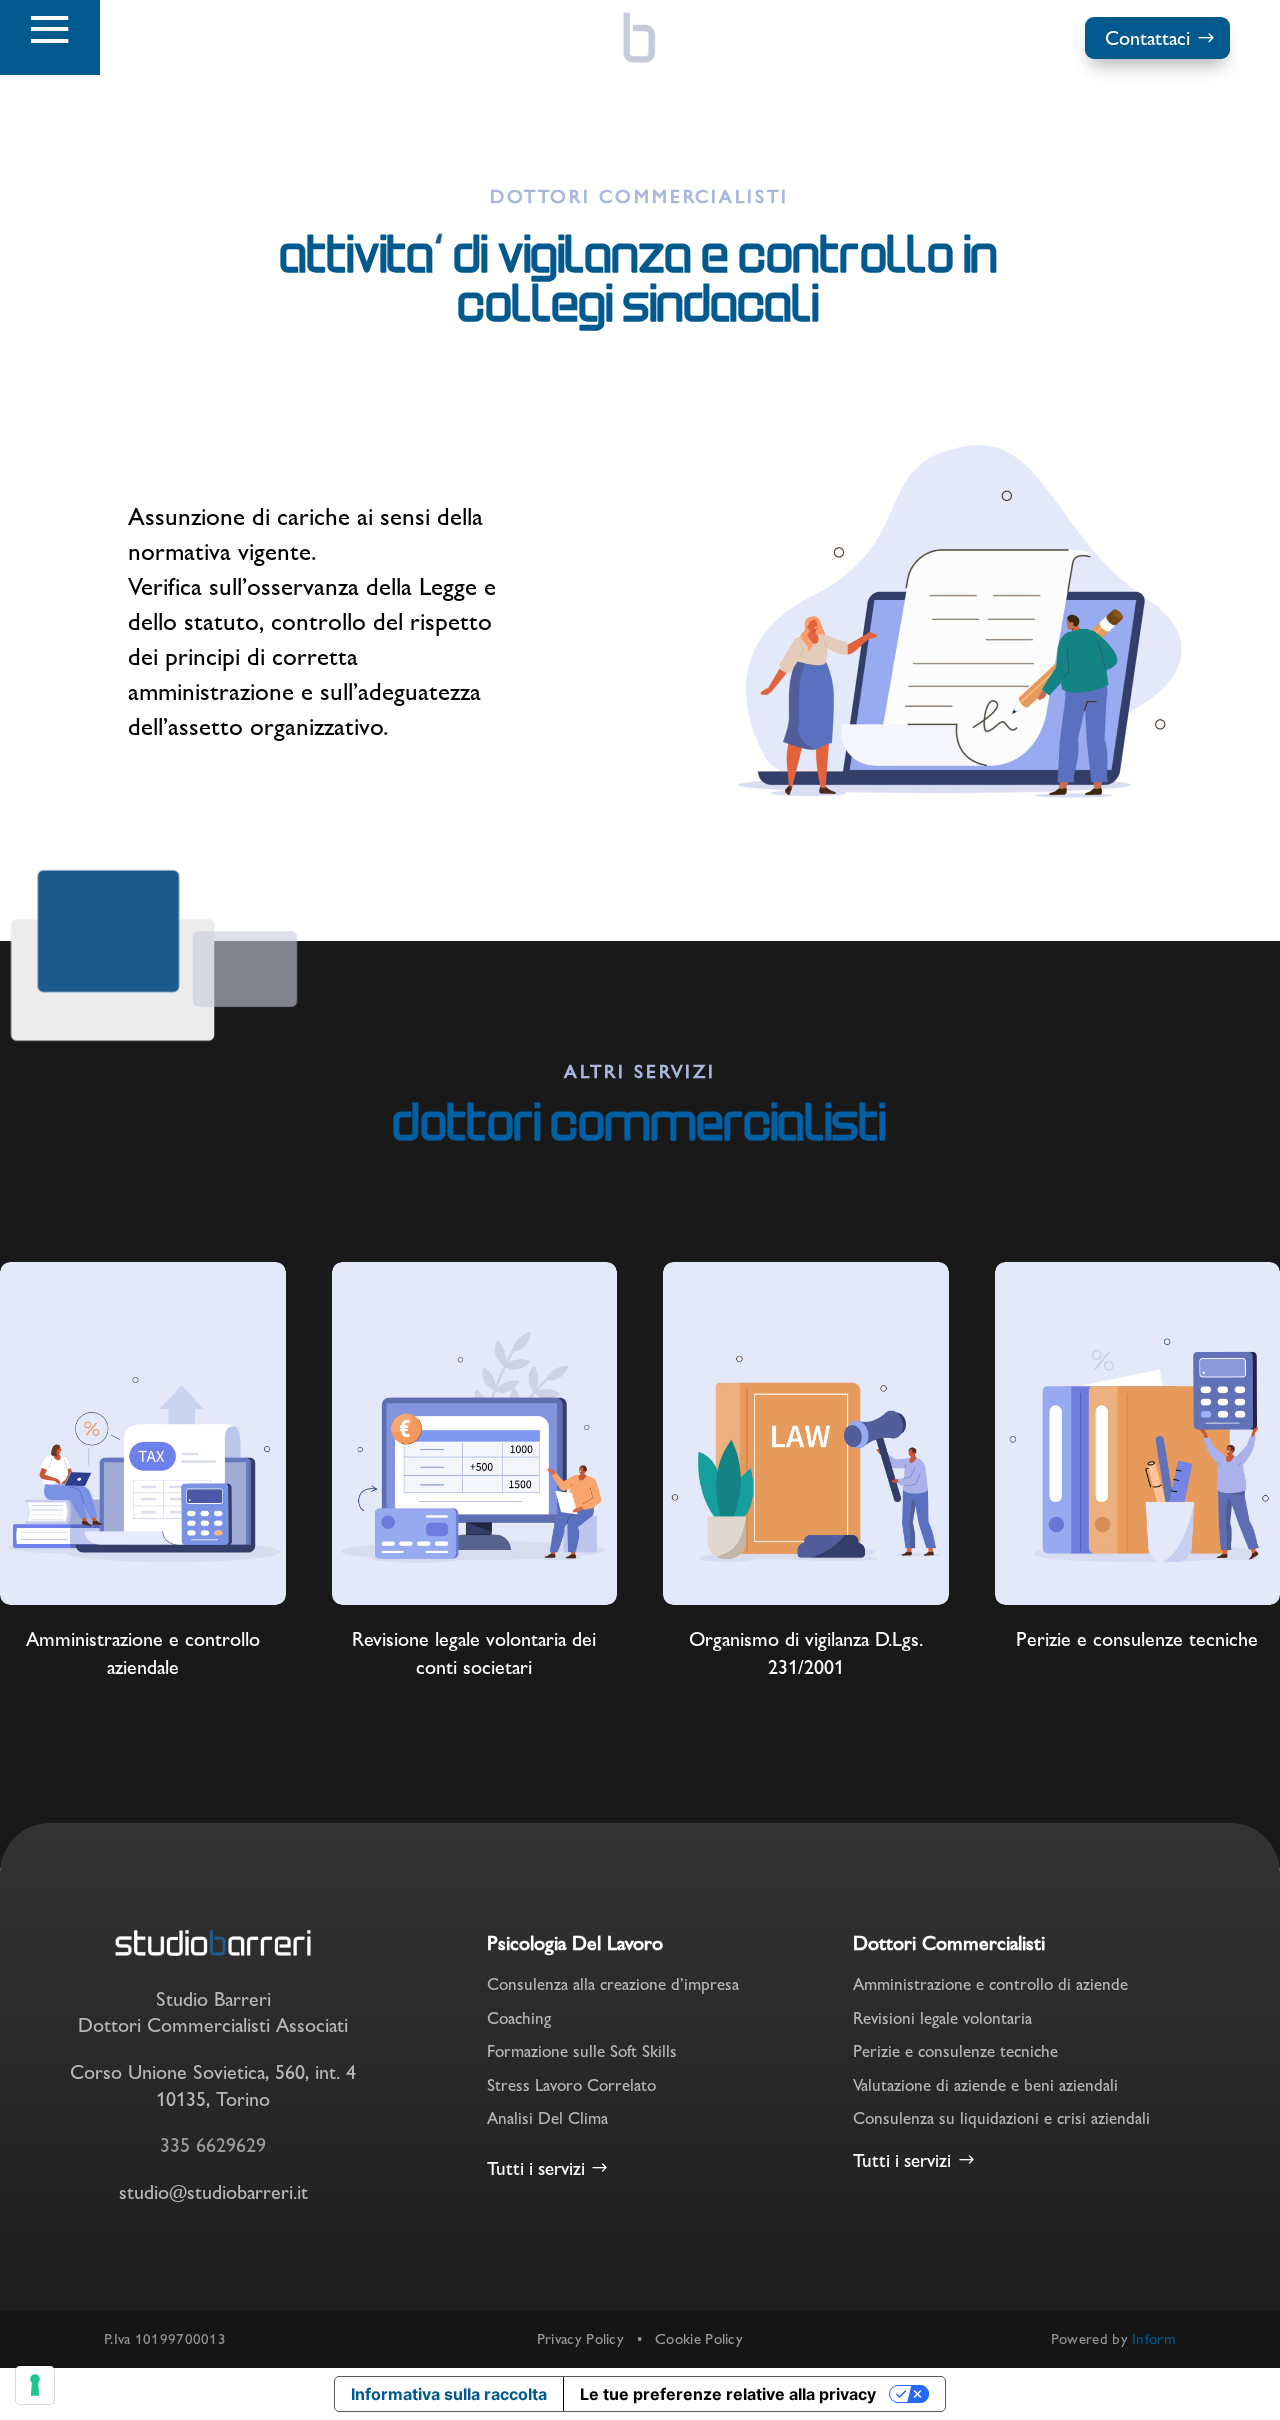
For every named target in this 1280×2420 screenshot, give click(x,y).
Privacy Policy (580, 2338)
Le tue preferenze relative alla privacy (728, 2394)
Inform (1154, 2338)
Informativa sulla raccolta (449, 2394)
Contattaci (1147, 38)
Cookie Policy (699, 2338)
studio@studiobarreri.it (213, 2192)
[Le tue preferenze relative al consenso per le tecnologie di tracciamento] (35, 2385)
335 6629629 (213, 2145)
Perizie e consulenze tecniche (1137, 1639)
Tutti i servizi (536, 2168)
